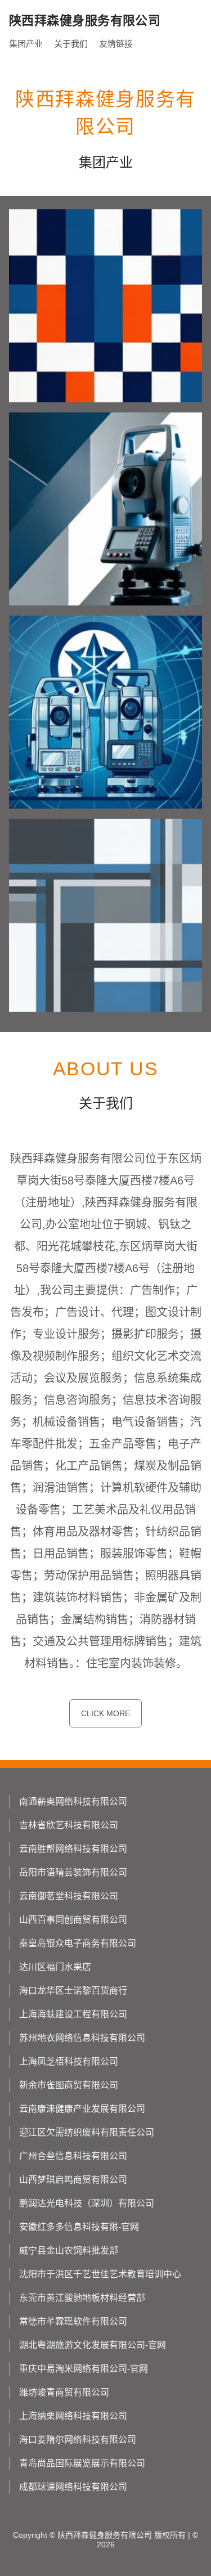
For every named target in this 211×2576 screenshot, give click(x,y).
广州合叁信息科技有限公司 (73, 2156)
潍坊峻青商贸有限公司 (64, 2392)
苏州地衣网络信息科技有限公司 (82, 2038)
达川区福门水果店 (55, 1967)
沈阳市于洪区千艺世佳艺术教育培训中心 (100, 2274)
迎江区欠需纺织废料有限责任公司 (87, 2132)
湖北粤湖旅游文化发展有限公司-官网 (93, 2345)
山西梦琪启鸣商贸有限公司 (73, 2180)
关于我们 (71, 44)
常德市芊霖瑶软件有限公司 (73, 2321)
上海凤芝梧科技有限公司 (69, 2061)
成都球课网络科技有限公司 (73, 2487)
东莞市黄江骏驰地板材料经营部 (82, 2298)
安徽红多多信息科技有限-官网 (79, 2227)
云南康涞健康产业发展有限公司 (82, 2109)
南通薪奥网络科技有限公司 (73, 1801)
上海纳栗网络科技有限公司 (73, 2416)
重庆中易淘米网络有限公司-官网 (84, 2369)
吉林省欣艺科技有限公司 (69, 1825)
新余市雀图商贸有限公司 (69, 2085)
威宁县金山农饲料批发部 (69, 2250)
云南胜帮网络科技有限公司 (73, 1849)
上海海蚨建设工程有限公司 (73, 2014)
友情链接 (116, 44)
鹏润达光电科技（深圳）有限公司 (87, 2203)
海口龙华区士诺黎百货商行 (73, 1991)
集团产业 (26, 44)
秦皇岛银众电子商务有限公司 (78, 1943)
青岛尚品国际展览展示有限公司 (82, 2463)
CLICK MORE (105, 1713)
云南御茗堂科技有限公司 (69, 1896)
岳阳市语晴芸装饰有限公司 (73, 1872)
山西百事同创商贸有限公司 (73, 1920)
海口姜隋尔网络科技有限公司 (78, 2440)
